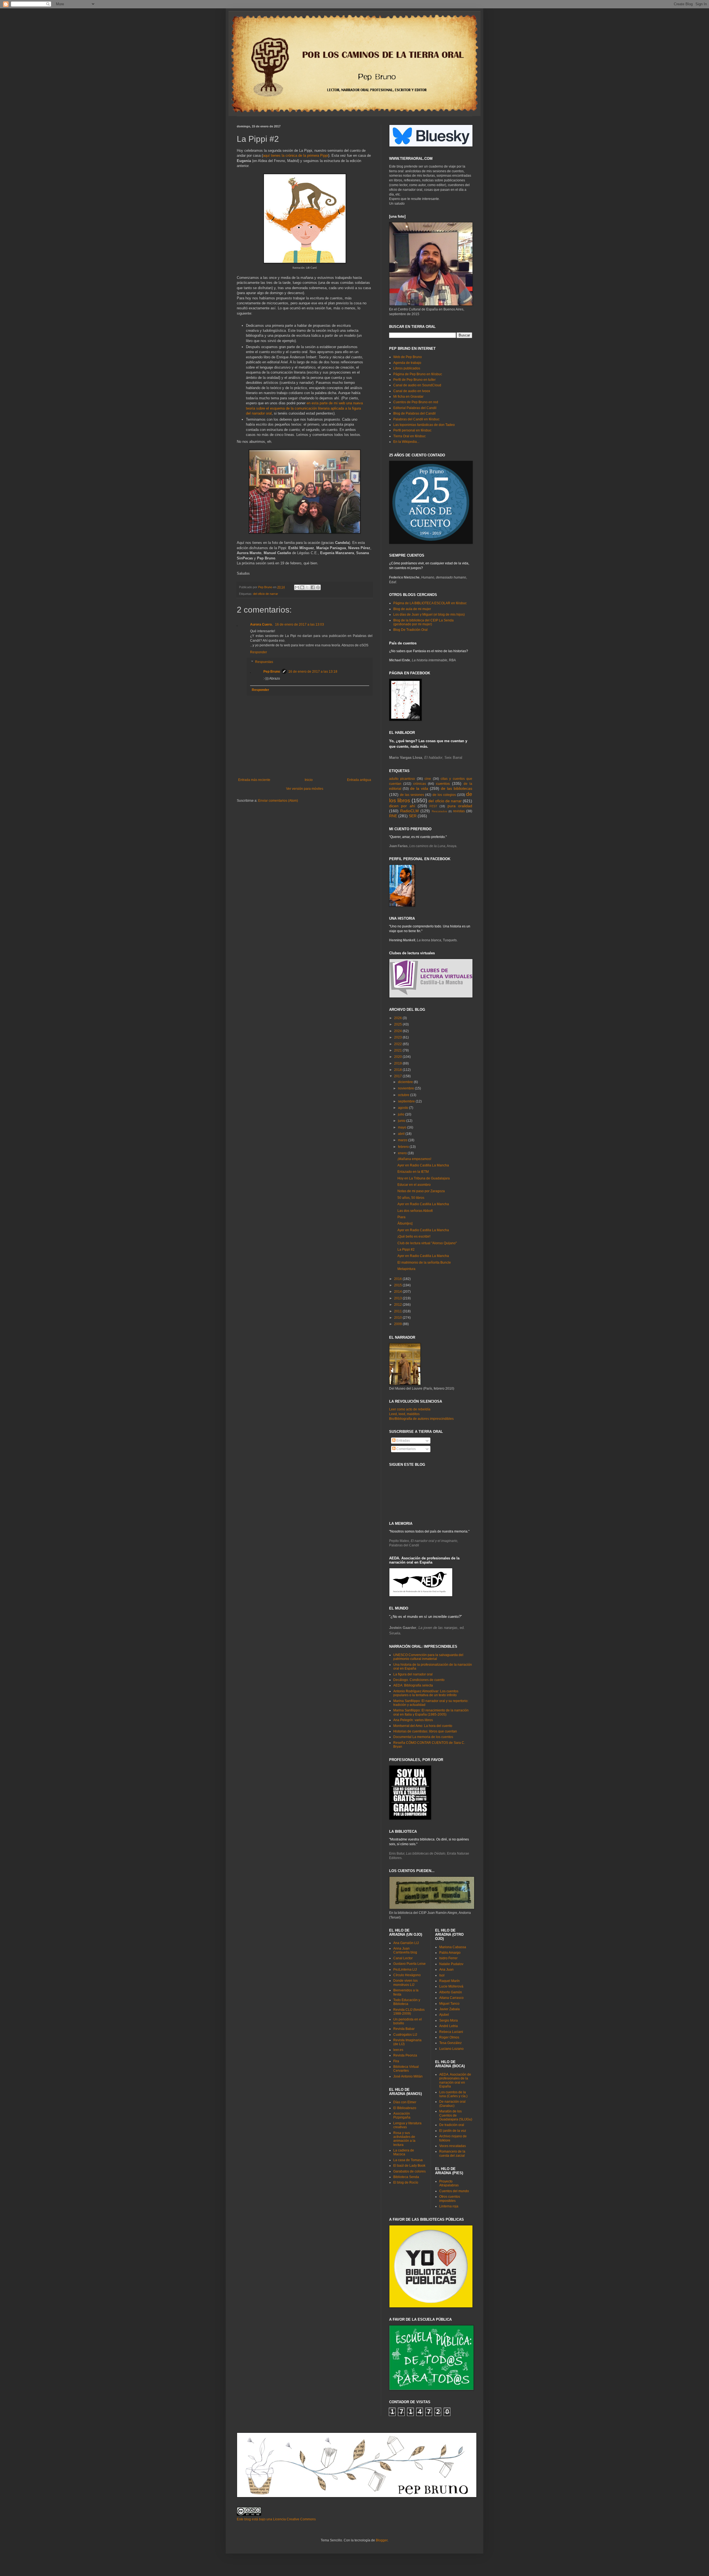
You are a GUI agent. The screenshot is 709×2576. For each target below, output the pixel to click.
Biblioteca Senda (406, 2177)
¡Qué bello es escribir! (414, 1236)
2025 (398, 1024)
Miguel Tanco (449, 2004)
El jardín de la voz (453, 2131)
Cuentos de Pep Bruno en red (416, 402)
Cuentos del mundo (454, 2191)
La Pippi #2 (406, 1250)
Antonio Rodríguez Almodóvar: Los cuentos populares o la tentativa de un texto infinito (426, 1693)
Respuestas (264, 662)
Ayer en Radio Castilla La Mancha (423, 1165)
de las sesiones (412, 795)
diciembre (406, 1082)
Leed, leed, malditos (404, 1414)
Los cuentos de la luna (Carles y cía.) (453, 2094)
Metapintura (406, 1269)
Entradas (403, 1441)
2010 (398, 1318)
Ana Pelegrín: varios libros (413, 1720)
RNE (393, 816)
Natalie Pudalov (451, 1964)
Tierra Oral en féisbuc (409, 436)
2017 (398, 1076)
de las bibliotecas (457, 788)
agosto (404, 1108)
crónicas (420, 784)
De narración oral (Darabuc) (452, 2104)
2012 (398, 1305)
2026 (398, 1018)
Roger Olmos (449, 2037)
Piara (401, 1217)
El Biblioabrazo (405, 2108)
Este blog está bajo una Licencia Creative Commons (276, 2519)
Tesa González (450, 2043)
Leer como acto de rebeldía (410, 1409)
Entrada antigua (359, 780)
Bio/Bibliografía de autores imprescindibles (421, 1419)
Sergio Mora (449, 2020)
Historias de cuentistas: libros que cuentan (425, 1731)
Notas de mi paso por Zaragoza (421, 1191)
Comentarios (406, 1449)
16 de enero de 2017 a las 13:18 (313, 672)
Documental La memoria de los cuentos (423, 1737)
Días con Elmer (405, 2102)
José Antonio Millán (408, 2076)
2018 (398, 1070)
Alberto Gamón (451, 1992)
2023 (398, 1037)
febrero (404, 1147)
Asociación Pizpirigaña (402, 2115)
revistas (459, 811)
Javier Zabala (449, 2009)
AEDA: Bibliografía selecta (413, 1685)
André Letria (449, 2026)
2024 (398, 1031)
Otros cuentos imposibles (450, 2199)
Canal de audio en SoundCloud (417, 385)
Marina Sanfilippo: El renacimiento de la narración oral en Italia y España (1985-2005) (431, 1712)
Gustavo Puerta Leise (409, 1964)
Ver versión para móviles (305, 789)
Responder (259, 652)
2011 (398, 1311)
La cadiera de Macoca (404, 2152)
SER (413, 816)
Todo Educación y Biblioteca (407, 2002)
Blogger (382, 2540)
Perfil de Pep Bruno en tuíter (414, 380)
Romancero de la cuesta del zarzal (452, 2153)
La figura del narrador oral (413, 1674)
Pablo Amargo (450, 1953)
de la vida (419, 788)
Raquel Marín (449, 1981)
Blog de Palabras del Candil (414, 413)
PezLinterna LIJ (405, 1970)
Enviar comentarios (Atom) (278, 801)
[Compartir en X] (307, 587)
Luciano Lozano (451, 2049)
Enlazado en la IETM (413, 1172)
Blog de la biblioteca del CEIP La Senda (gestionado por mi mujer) (423, 622)
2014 (398, 1292)
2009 (398, 1324)
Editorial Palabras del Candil (415, 408)
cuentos (443, 783)
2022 (398, 1044)
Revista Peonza (405, 2055)
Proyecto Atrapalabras (449, 2183)
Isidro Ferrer (448, 1958)
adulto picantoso (402, 779)
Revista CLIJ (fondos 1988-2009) (409, 2012)
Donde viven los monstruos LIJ (405, 1983)
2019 (398, 1063)
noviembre (406, 1088)
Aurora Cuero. (262, 624)
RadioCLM (409, 811)
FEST (433, 806)
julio (402, 1114)
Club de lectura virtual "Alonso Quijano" (427, 1243)
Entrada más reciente (254, 780)
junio (402, 1121)
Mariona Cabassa (453, 1947)
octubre (404, 1095)
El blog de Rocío (406, 2182)
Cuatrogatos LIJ (405, 2035)
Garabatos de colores (409, 2171)
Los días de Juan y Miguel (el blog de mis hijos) (429, 615)
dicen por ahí (402, 806)
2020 (398, 1057)
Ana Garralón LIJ (406, 1943)
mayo (403, 1127)
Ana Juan (446, 1970)
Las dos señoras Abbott (415, 1211)
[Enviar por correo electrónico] (297, 587)
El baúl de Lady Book (409, 2166)
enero (403, 1153)
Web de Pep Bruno (408, 357)
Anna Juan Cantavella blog (405, 1950)
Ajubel (444, 2015)
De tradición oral (452, 2125)
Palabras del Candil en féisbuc (416, 419)
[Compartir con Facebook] (313, 587)
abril (402, 1134)
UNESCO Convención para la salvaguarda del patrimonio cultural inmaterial (428, 1657)
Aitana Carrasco (451, 1998)
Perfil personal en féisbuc (412, 430)
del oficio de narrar (266, 594)
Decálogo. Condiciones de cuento (419, 1680)
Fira (396, 2061)
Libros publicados (407, 368)
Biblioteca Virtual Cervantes (406, 2069)
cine (428, 779)
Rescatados (439, 811)
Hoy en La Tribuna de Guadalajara (424, 1178)
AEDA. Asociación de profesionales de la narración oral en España (455, 2080)
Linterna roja (449, 2206)
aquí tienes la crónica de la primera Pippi (296, 155)
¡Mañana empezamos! (414, 1159)
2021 (398, 1050)
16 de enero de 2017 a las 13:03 (300, 624)
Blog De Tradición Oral (410, 630)
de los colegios (444, 795)
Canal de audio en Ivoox (412, 391)
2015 (398, 1285)
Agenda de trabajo (407, 363)
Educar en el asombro (414, 1185)
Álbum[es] (405, 1223)
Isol (442, 1975)
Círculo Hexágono (407, 1975)
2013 (398, 1298)
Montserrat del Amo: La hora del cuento (423, 1726)
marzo (403, 1140)
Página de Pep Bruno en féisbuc (418, 374)
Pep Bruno (272, 672)
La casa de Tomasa (408, 2160)
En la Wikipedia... (406, 442)
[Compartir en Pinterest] (318, 587)
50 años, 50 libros (411, 1198)
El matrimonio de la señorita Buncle (424, 1263)
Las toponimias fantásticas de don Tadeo (424, 425)
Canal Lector (403, 1958)
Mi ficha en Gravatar (408, 397)
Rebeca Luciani (451, 2032)
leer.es (398, 2050)
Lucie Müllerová (451, 1986)
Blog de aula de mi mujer (412, 609)
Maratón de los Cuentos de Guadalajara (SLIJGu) (456, 2115)
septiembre (407, 1101)
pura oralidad (460, 806)
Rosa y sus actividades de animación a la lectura (404, 2139)
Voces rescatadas (453, 2146)
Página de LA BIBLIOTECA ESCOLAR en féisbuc (430, 603)
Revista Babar (404, 2029)
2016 (398, 1279)
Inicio (309, 780)
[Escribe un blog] (302, 587)
